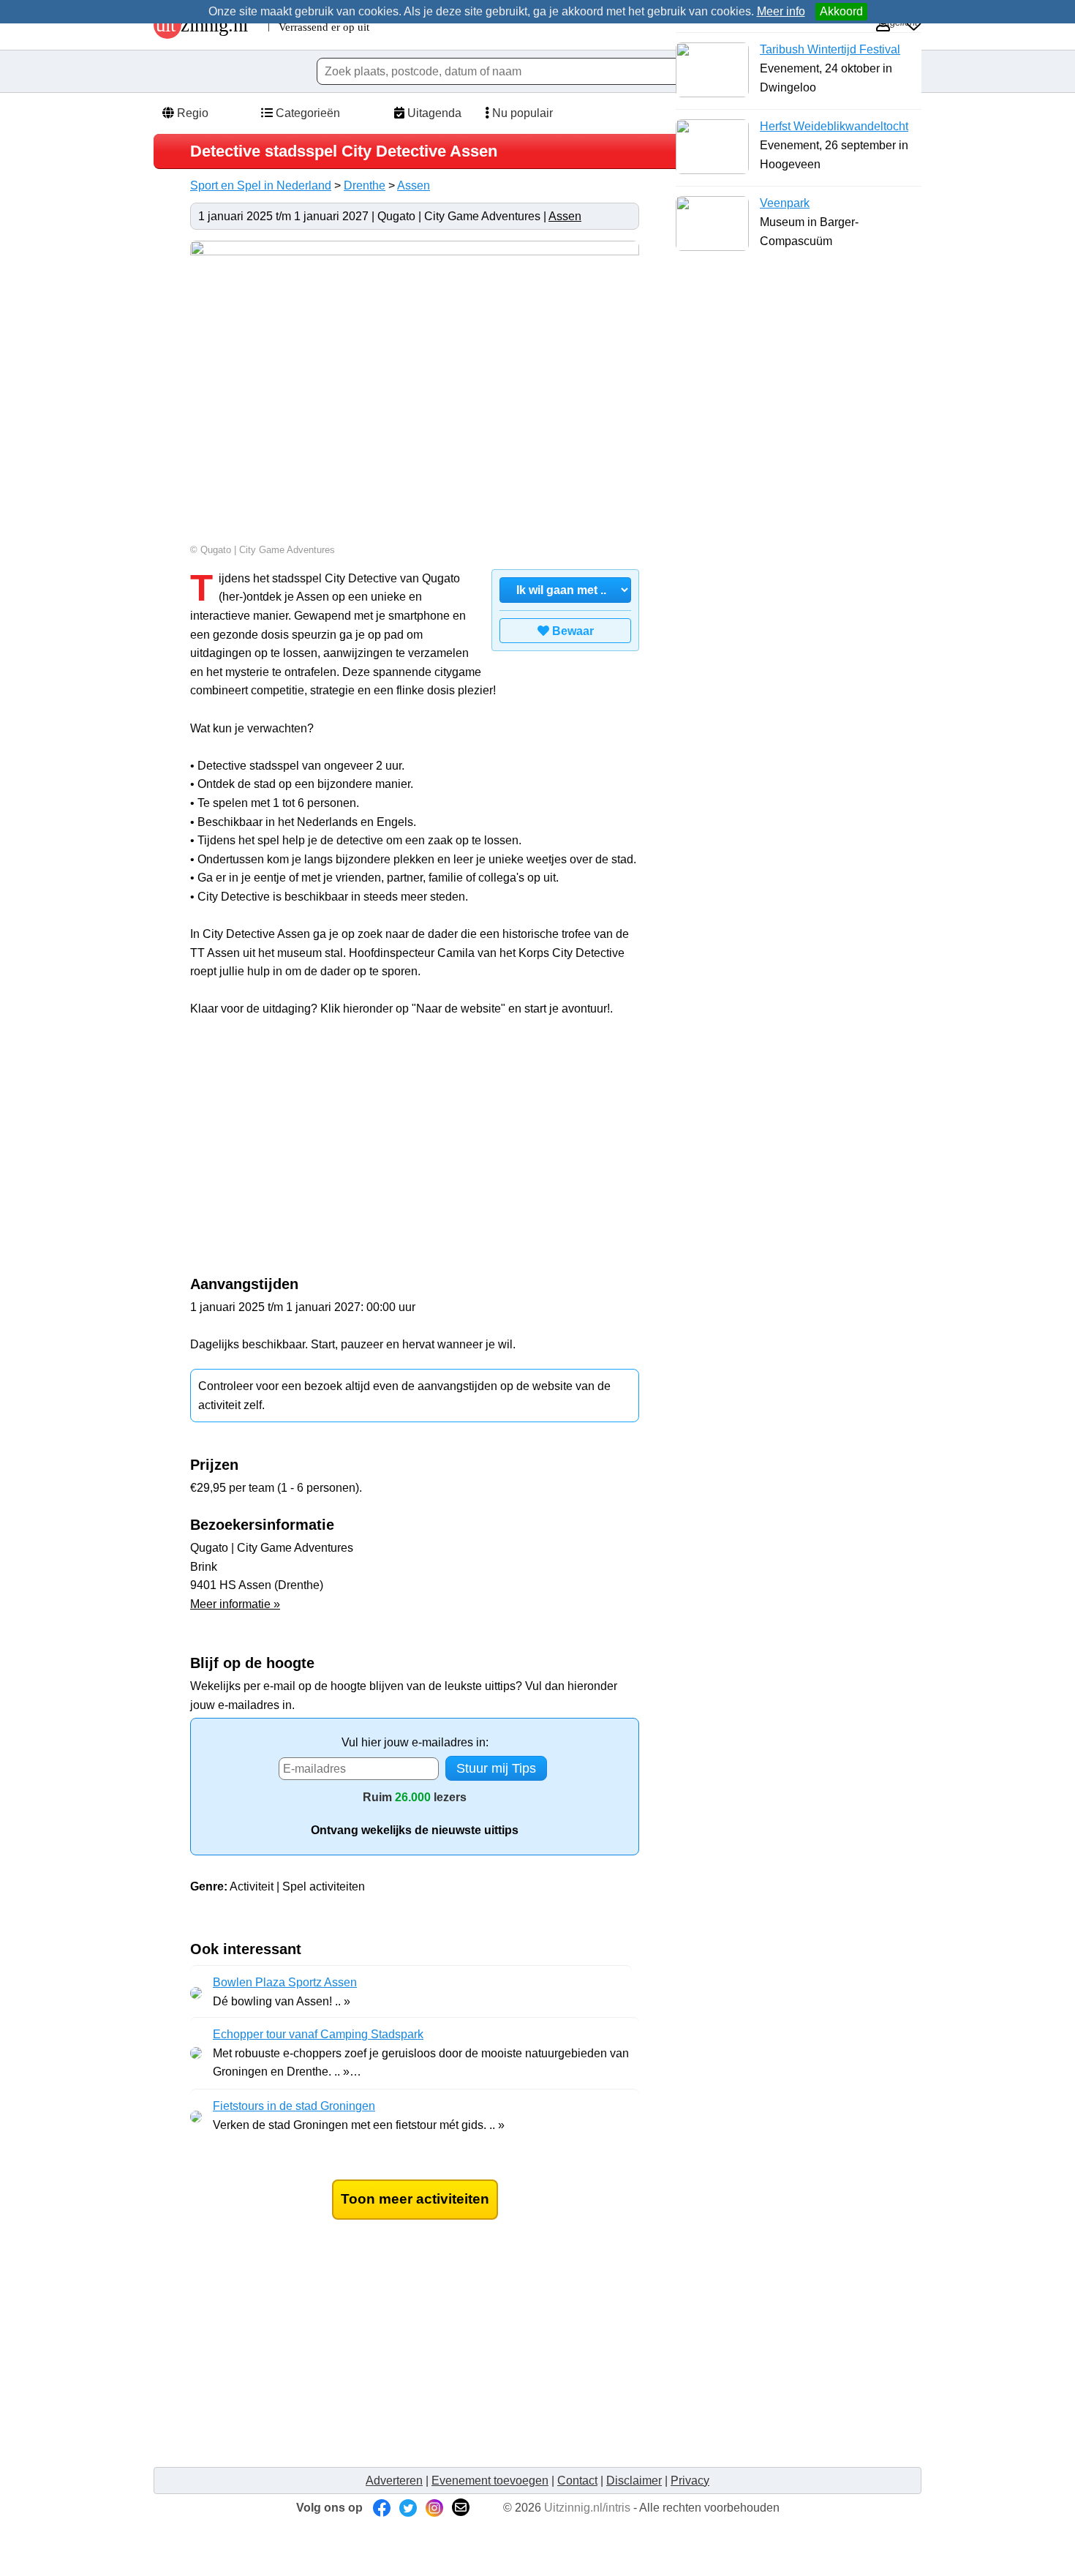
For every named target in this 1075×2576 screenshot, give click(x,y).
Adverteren (394, 2481)
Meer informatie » (235, 1604)
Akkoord (841, 11)
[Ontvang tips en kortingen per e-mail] (461, 2508)
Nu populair (521, 113)
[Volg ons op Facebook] (382, 2508)
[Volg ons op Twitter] (408, 2508)
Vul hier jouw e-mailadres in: (415, 1742)
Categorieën (306, 113)
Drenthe (365, 185)
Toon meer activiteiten (415, 2199)
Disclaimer (634, 2481)
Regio (191, 113)
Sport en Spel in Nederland (261, 185)
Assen (414, 185)
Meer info (781, 11)
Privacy (690, 2481)
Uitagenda (433, 113)
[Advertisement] (313, 1154)
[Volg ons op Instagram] (434, 2508)
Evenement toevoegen (490, 2481)
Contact (577, 2481)
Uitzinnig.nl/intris (587, 2508)
